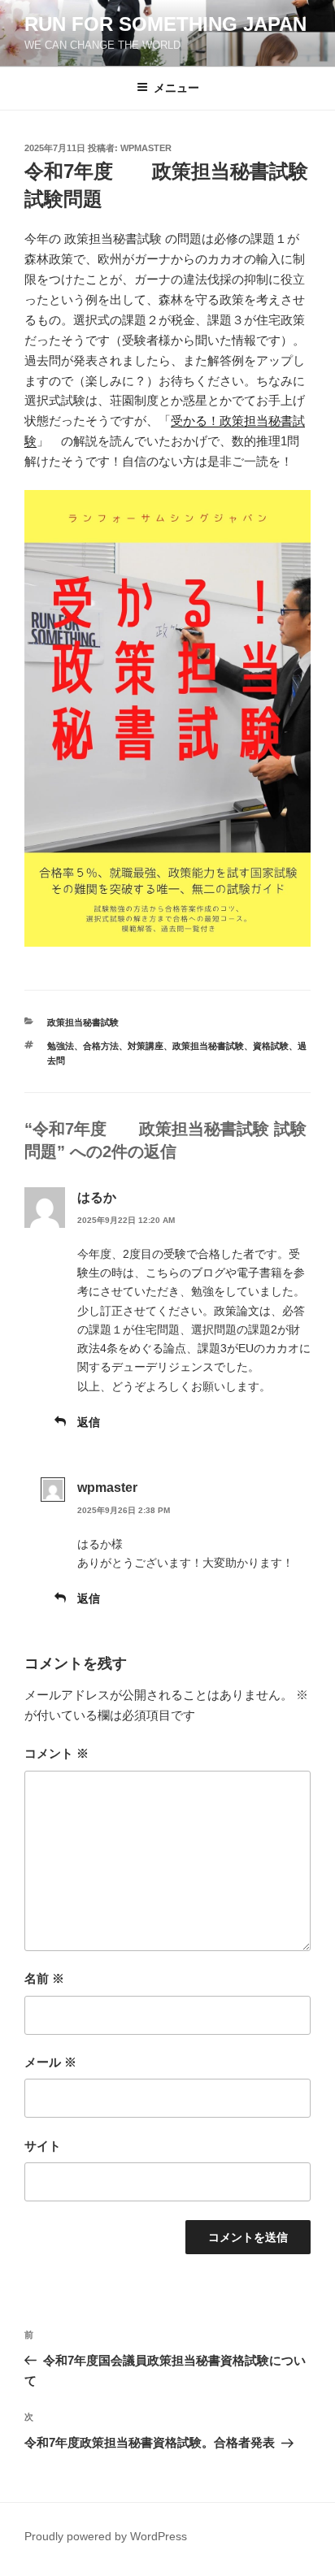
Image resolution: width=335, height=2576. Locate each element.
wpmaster (146, 148)
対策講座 (146, 1046)
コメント (57, 1753)
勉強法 (61, 1046)
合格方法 (101, 1046)
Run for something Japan (165, 24)
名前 (44, 1978)
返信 (89, 1422)
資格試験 (271, 1046)
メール (50, 2062)
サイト (43, 2146)
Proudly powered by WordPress (106, 2536)
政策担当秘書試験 (83, 1022)
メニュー (176, 88)
